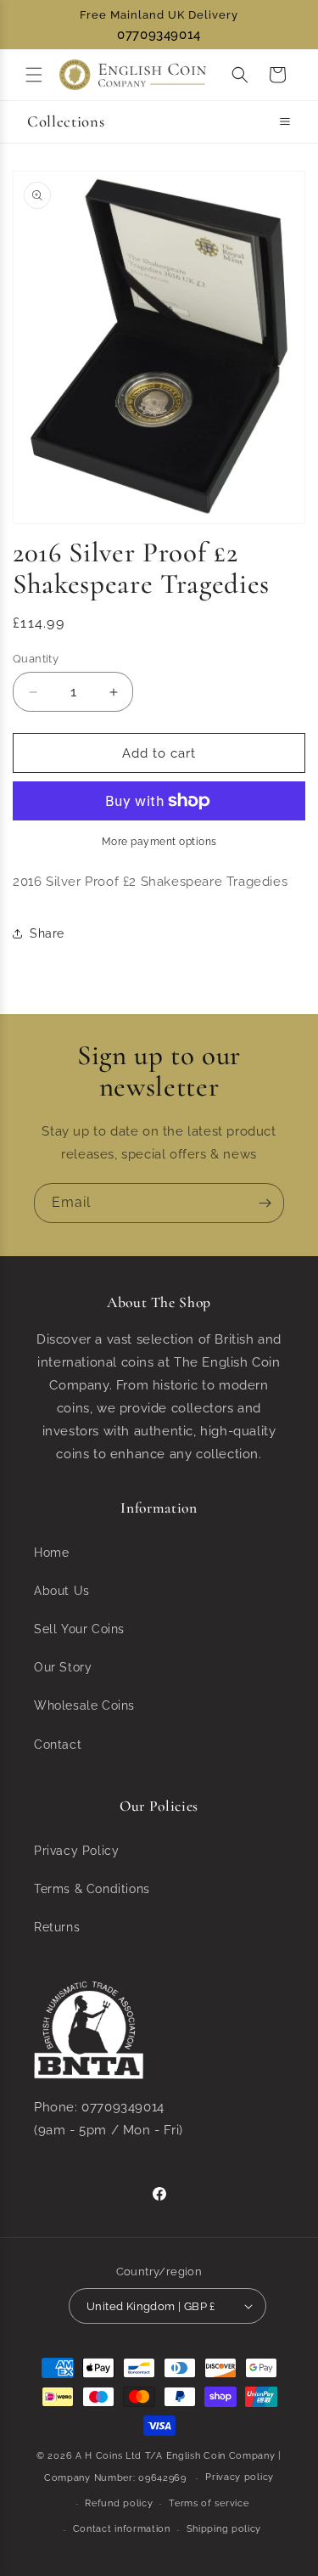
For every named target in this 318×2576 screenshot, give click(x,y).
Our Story (63, 1667)
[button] (34, 75)
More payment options (159, 842)
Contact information (122, 2529)
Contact (58, 1745)
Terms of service (209, 2503)
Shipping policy (224, 2529)
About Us (62, 1591)
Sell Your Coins (79, 1629)
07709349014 (159, 35)
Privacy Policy (76, 1851)
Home (51, 1553)
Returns (57, 1927)
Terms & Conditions (92, 1889)
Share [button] (47, 933)
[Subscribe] (265, 1203)
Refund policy (119, 2503)
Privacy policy (240, 2477)
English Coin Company (221, 2456)
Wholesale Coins (84, 1705)
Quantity (36, 659)
